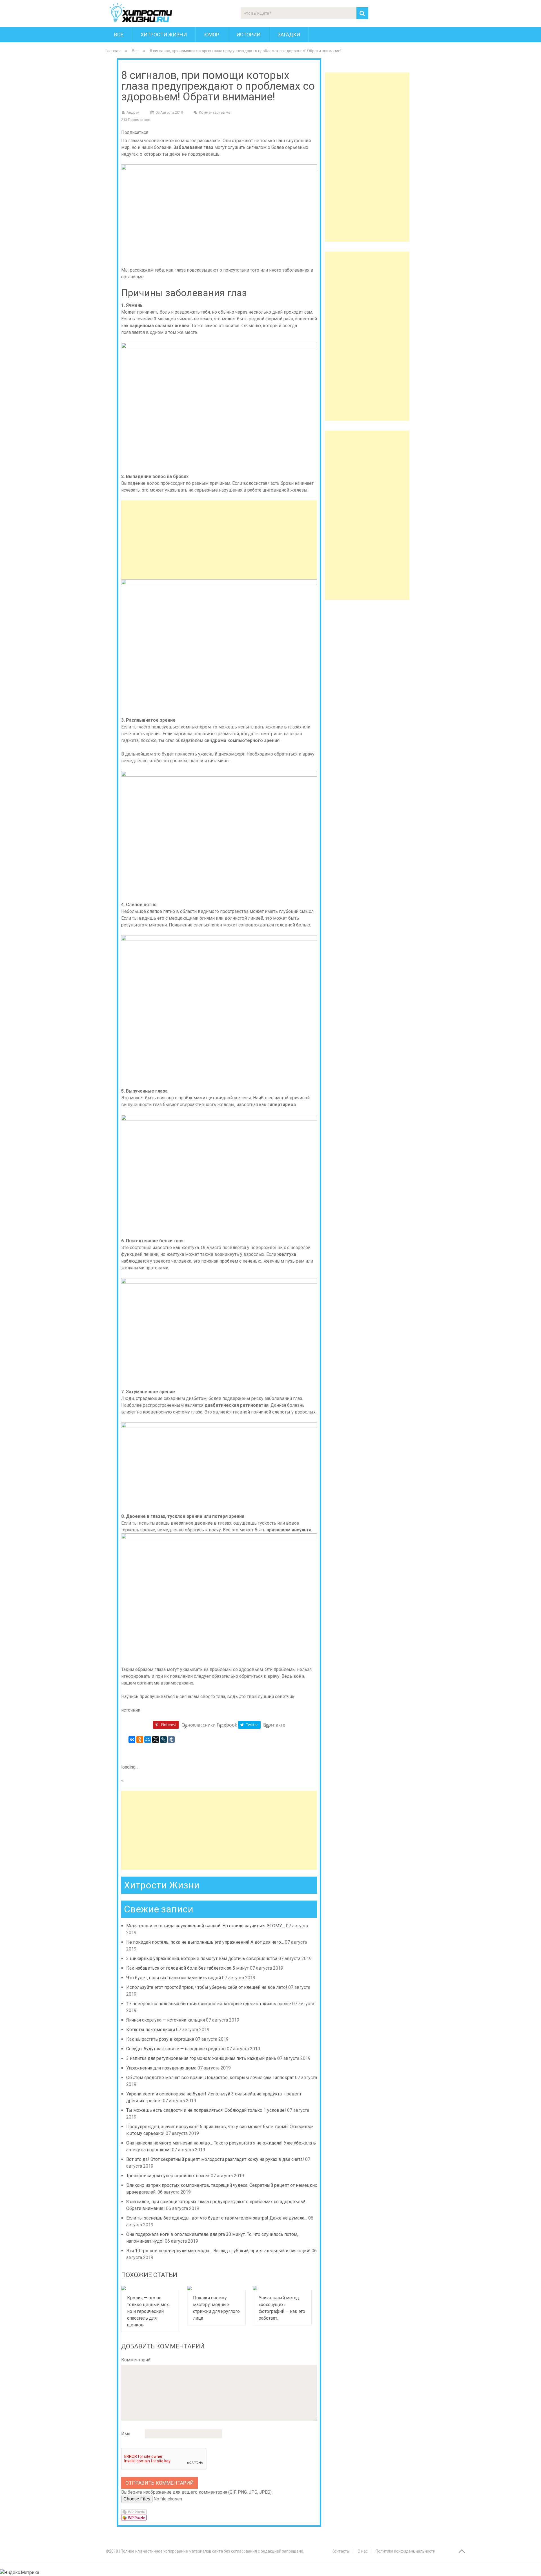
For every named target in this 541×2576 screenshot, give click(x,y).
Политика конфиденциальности (405, 2551)
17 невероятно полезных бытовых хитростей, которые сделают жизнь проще (209, 2004)
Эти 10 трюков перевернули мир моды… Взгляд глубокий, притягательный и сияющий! (218, 2251)
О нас (363, 2551)
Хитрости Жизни (164, 35)
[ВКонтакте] (132, 1740)
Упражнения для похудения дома (161, 2068)
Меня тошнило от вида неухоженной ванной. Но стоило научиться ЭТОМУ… (206, 1926)
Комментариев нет (216, 112)
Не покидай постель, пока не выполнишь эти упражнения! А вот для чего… (205, 1942)
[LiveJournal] (163, 1740)
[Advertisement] (219, 540)
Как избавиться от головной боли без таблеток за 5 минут (188, 1968)
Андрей (133, 112)
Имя (126, 2434)
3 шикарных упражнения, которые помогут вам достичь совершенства (202, 1959)
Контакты (341, 2551)
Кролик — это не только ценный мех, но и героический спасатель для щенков (148, 2311)
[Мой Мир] (148, 1740)
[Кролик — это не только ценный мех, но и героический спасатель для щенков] (151, 2288)
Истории (248, 35)
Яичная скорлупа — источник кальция (166, 2020)
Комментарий (136, 2360)
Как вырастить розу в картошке (160, 2039)
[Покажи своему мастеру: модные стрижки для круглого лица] (217, 2288)
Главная (113, 51)
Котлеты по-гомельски (151, 2030)
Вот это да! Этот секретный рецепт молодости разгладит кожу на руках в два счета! (215, 2159)
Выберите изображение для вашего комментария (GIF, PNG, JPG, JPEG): (197, 2492)
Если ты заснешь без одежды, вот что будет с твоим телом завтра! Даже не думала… (217, 2218)
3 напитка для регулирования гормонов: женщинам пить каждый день (201, 2058)
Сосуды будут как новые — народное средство (176, 2049)
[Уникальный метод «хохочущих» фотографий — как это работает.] (282, 2288)
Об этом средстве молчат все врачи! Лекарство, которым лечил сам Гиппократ (210, 2078)
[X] (156, 1740)
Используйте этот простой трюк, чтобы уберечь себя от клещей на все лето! (207, 1987)
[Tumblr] (171, 1740)
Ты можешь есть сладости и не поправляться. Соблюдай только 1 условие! (206, 2110)
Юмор (212, 35)
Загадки (289, 35)
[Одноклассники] (140, 1740)
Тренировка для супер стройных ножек (168, 2176)
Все (119, 35)
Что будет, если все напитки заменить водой (174, 1978)
